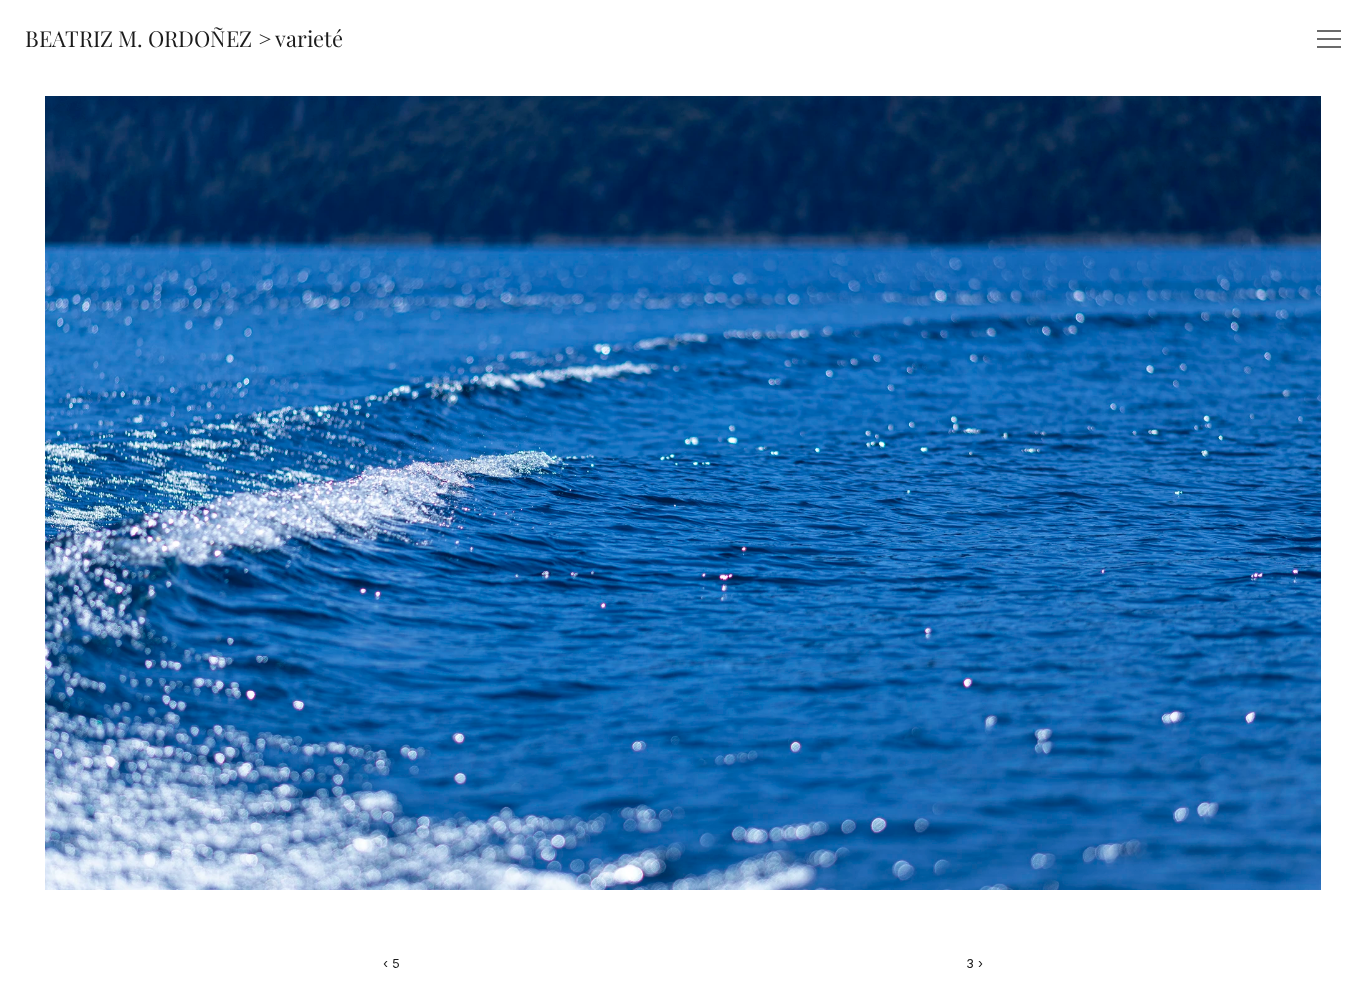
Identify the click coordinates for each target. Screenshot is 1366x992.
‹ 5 (391, 963)
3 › (974, 963)
